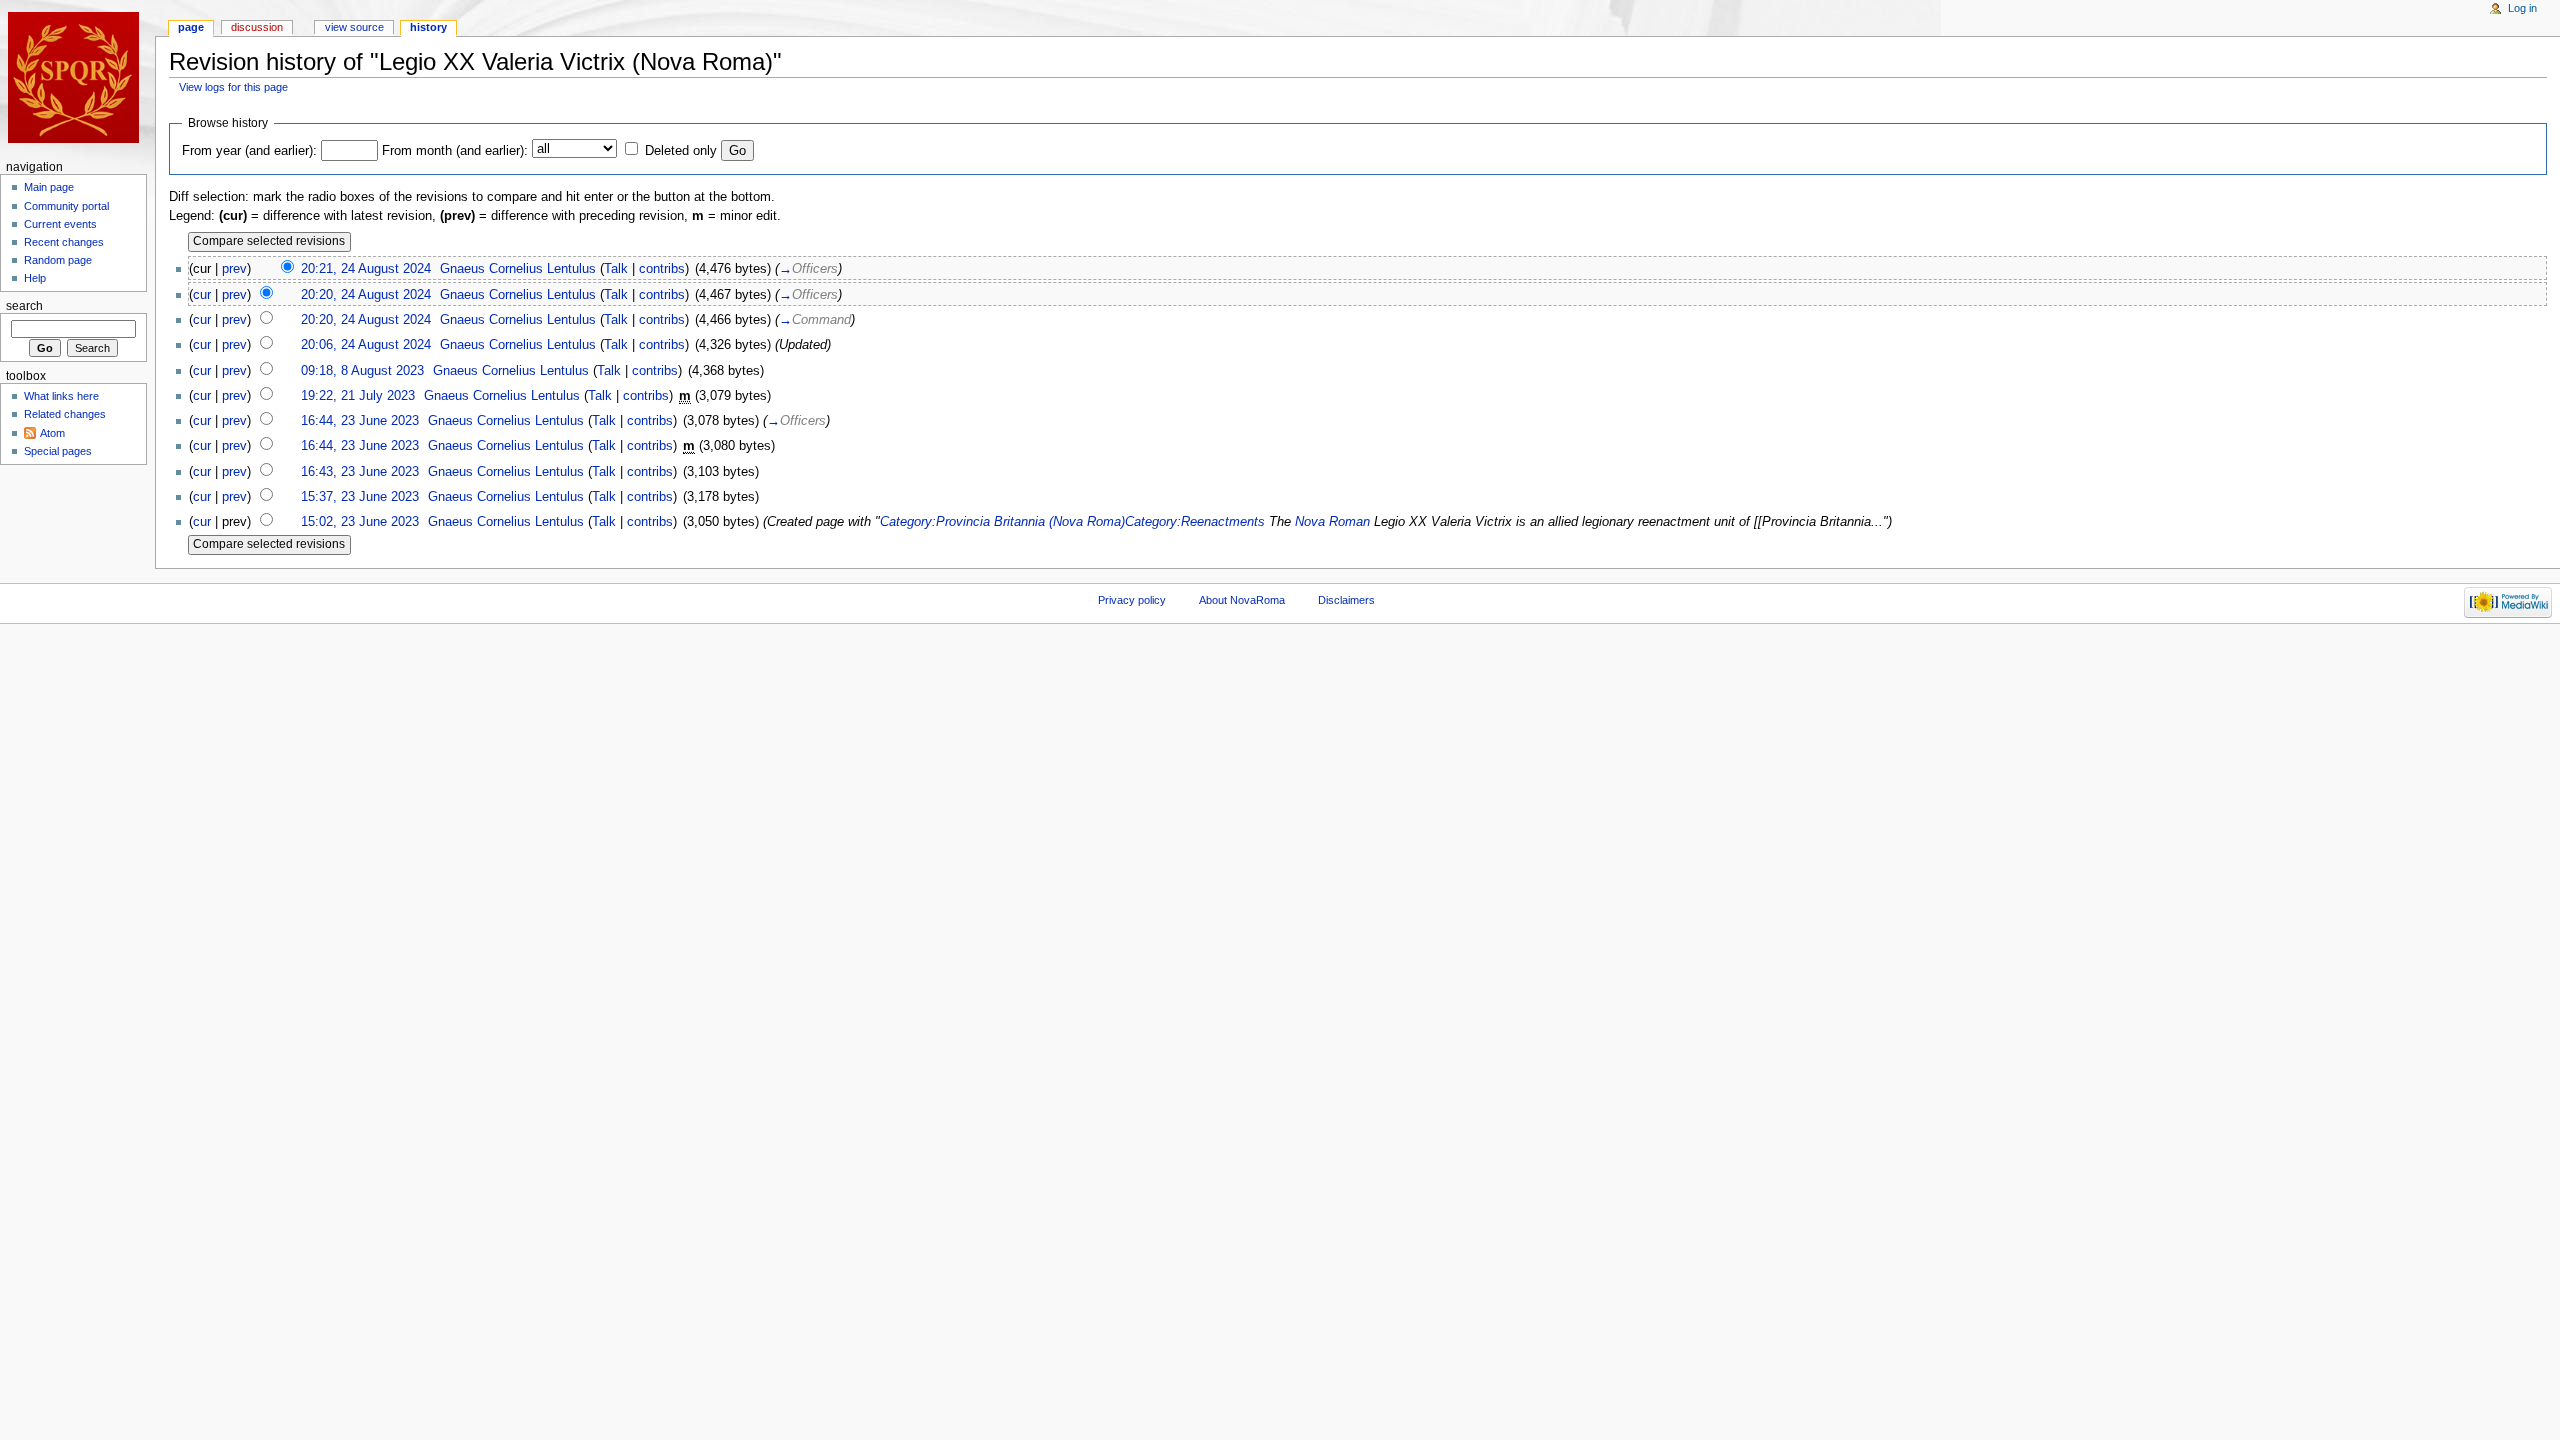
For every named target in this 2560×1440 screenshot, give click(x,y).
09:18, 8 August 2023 (362, 371)
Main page (49, 187)
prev (234, 269)
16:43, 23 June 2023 (360, 472)
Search (24, 306)
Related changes (65, 414)
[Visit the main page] (77, 77)
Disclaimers (1346, 600)
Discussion (257, 27)
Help (35, 278)
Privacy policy (1132, 600)
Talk (616, 269)
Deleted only (681, 151)
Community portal (66, 206)
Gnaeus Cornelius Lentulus (518, 269)
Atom (52, 433)
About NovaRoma (1242, 600)
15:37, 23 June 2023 (360, 497)
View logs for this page (233, 87)
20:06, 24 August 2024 (366, 345)
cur (202, 295)
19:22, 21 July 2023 (358, 396)
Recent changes (64, 242)
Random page (58, 260)
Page (191, 27)
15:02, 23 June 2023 (360, 522)
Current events (60, 224)
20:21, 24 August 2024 (366, 269)
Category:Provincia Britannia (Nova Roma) (1002, 522)
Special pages (58, 451)
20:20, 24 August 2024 (366, 295)
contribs (662, 269)
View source (354, 27)
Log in (2522, 8)
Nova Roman (1332, 522)
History (428, 27)
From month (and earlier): (455, 151)
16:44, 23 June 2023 (360, 421)
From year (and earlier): (249, 151)
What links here (61, 396)
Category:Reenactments (1195, 522)
